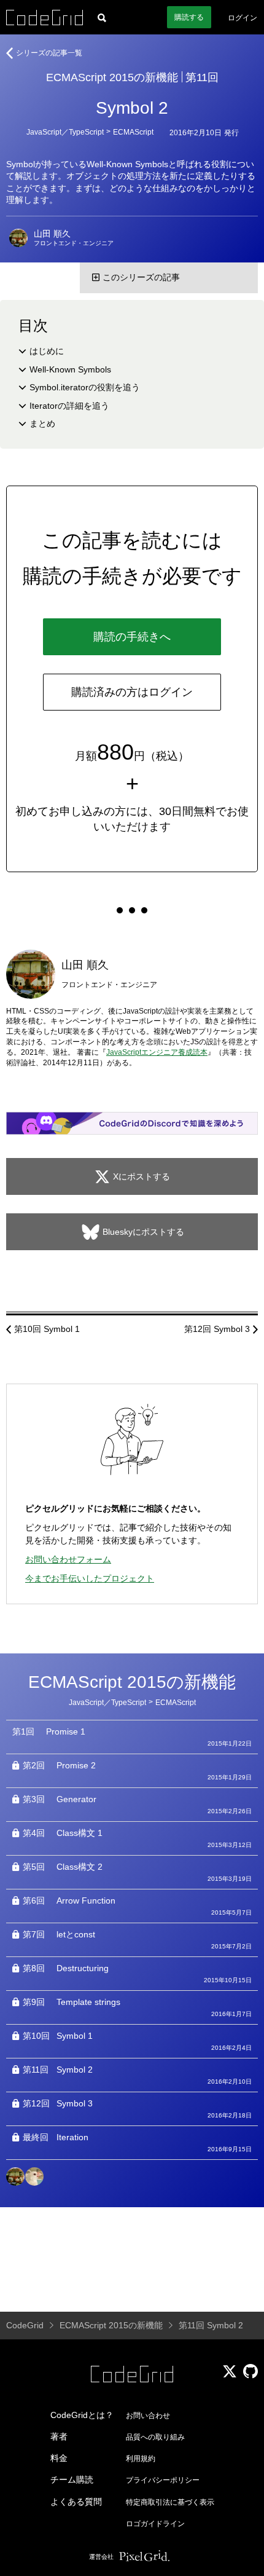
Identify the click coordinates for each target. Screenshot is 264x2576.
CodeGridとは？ (82, 2415)
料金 (59, 2458)
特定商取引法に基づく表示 (170, 2502)
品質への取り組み (155, 2437)
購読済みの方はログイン (132, 692)
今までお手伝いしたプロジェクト (90, 1578)
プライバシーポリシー (163, 2480)
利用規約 (141, 2459)
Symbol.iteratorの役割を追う (85, 387)
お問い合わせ (148, 2416)
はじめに (47, 351)
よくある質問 (76, 2502)
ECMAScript (133, 132)
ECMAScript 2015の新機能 (112, 77)
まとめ (42, 423)
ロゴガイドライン (155, 2524)
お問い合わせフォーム (68, 1559)
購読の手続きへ (132, 637)
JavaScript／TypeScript (65, 132)
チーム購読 (72, 2479)
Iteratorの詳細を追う (69, 406)
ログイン (243, 18)
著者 (59, 2436)
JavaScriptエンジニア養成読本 (157, 1052)
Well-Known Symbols (70, 369)
